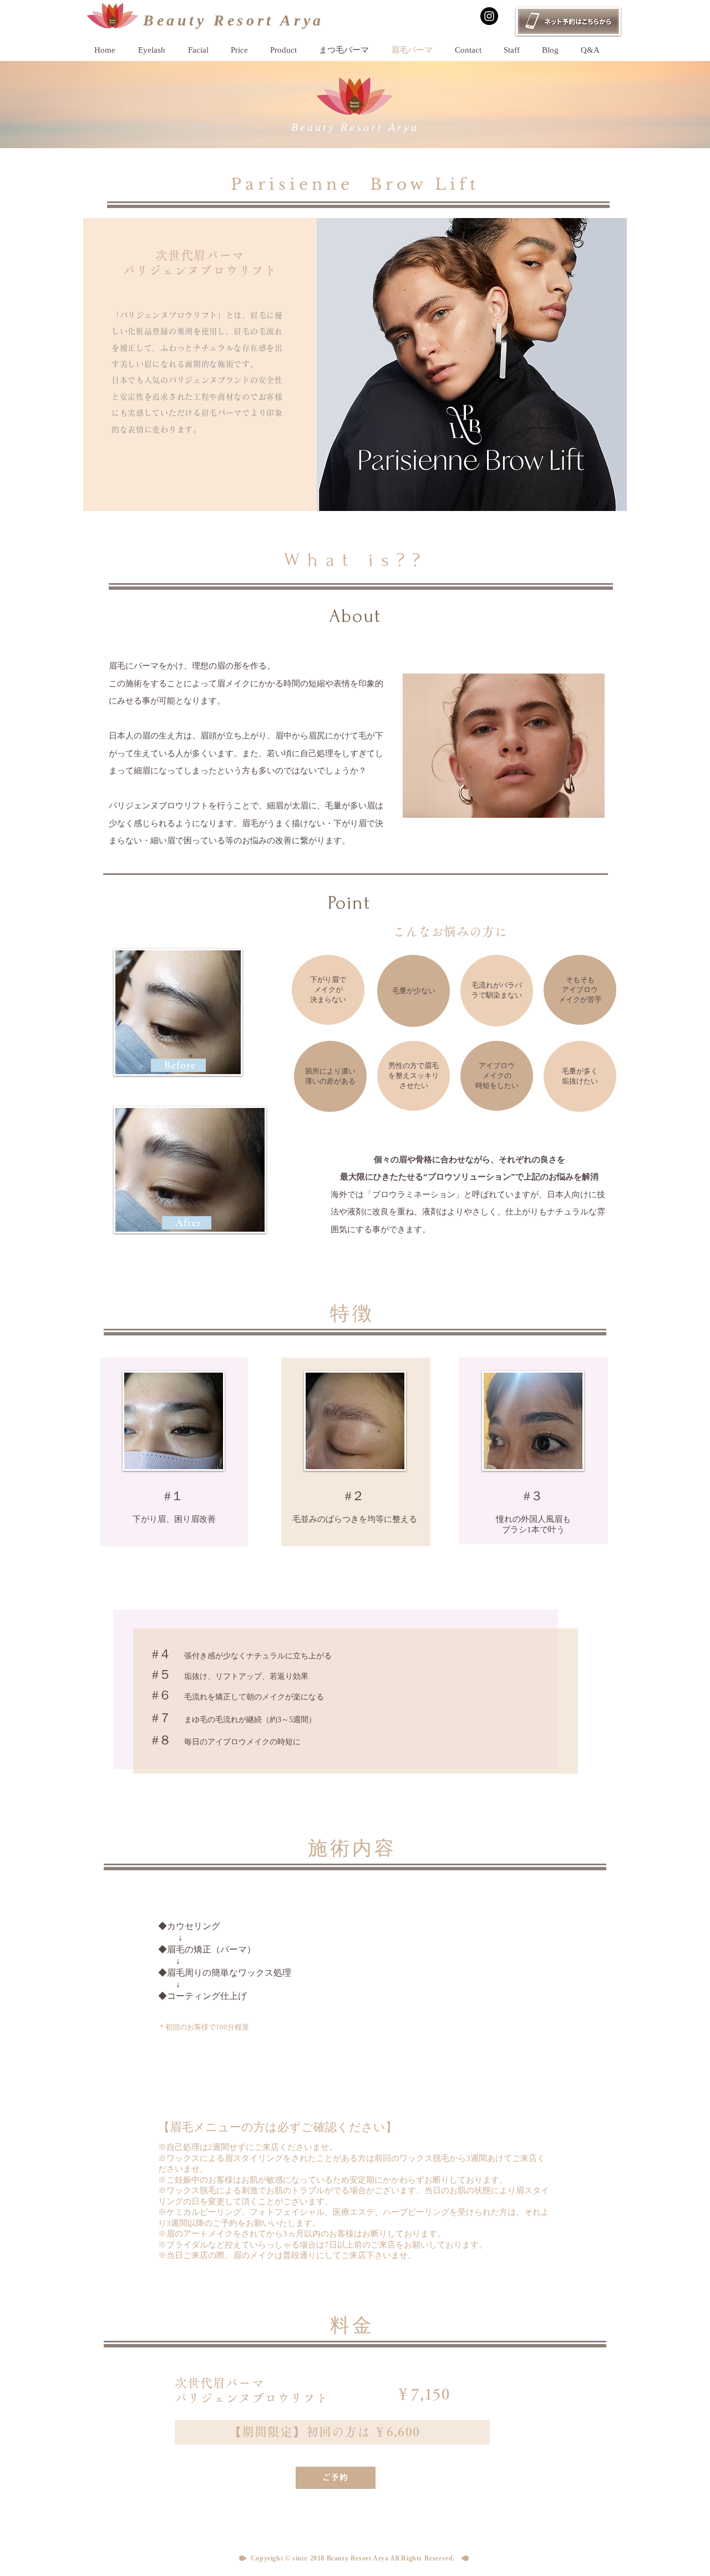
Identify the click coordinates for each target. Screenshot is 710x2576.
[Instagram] (489, 16)
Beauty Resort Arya (234, 20)
